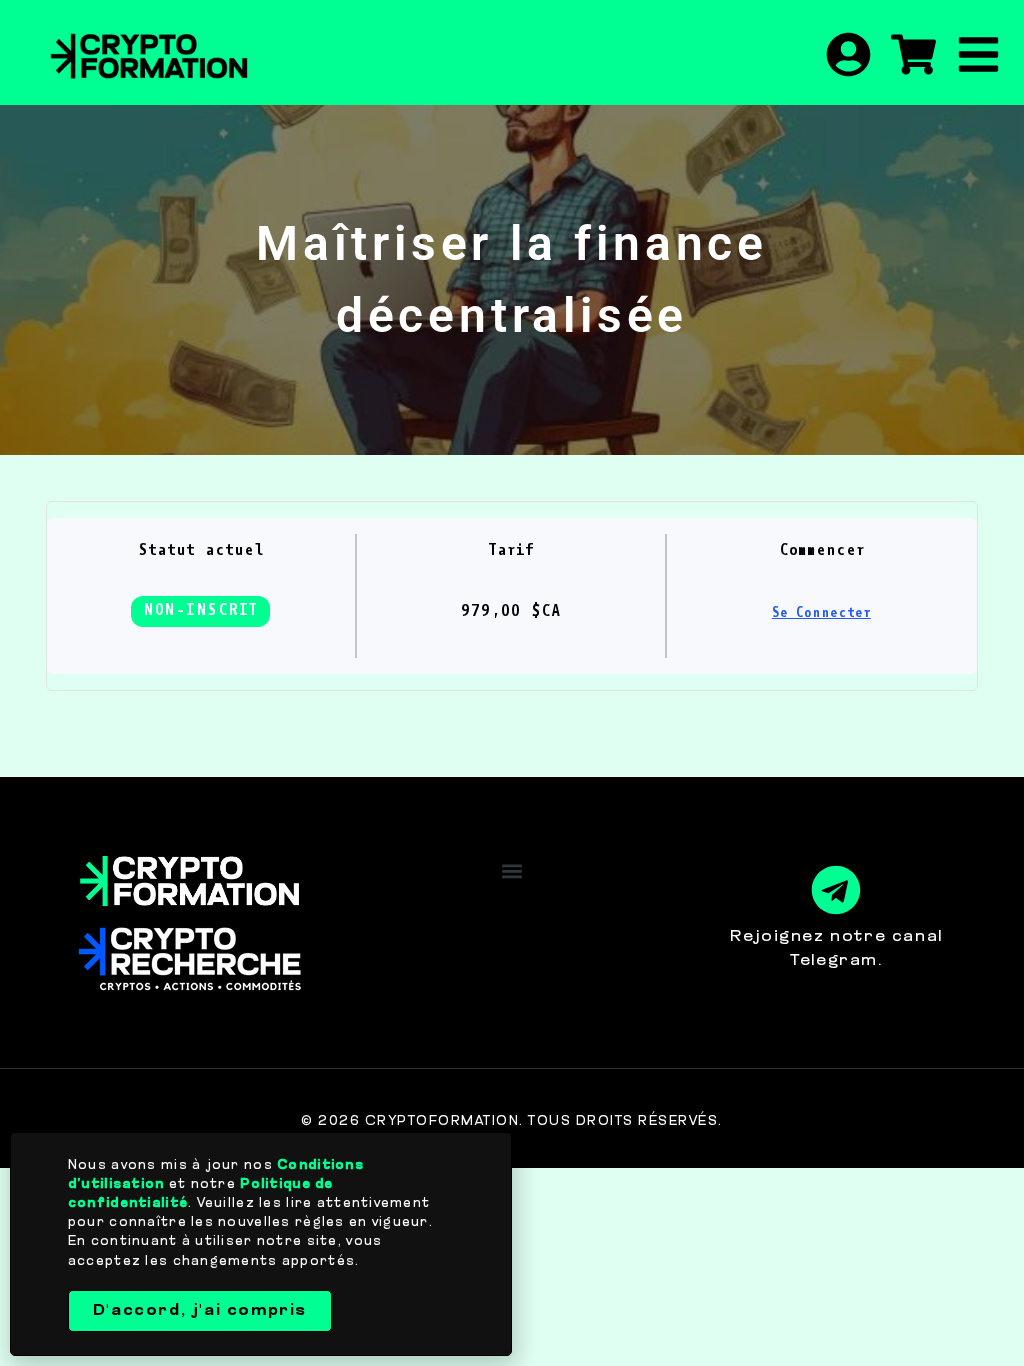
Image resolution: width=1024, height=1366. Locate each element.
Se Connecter (821, 614)
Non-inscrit (200, 611)
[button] (511, 871)
